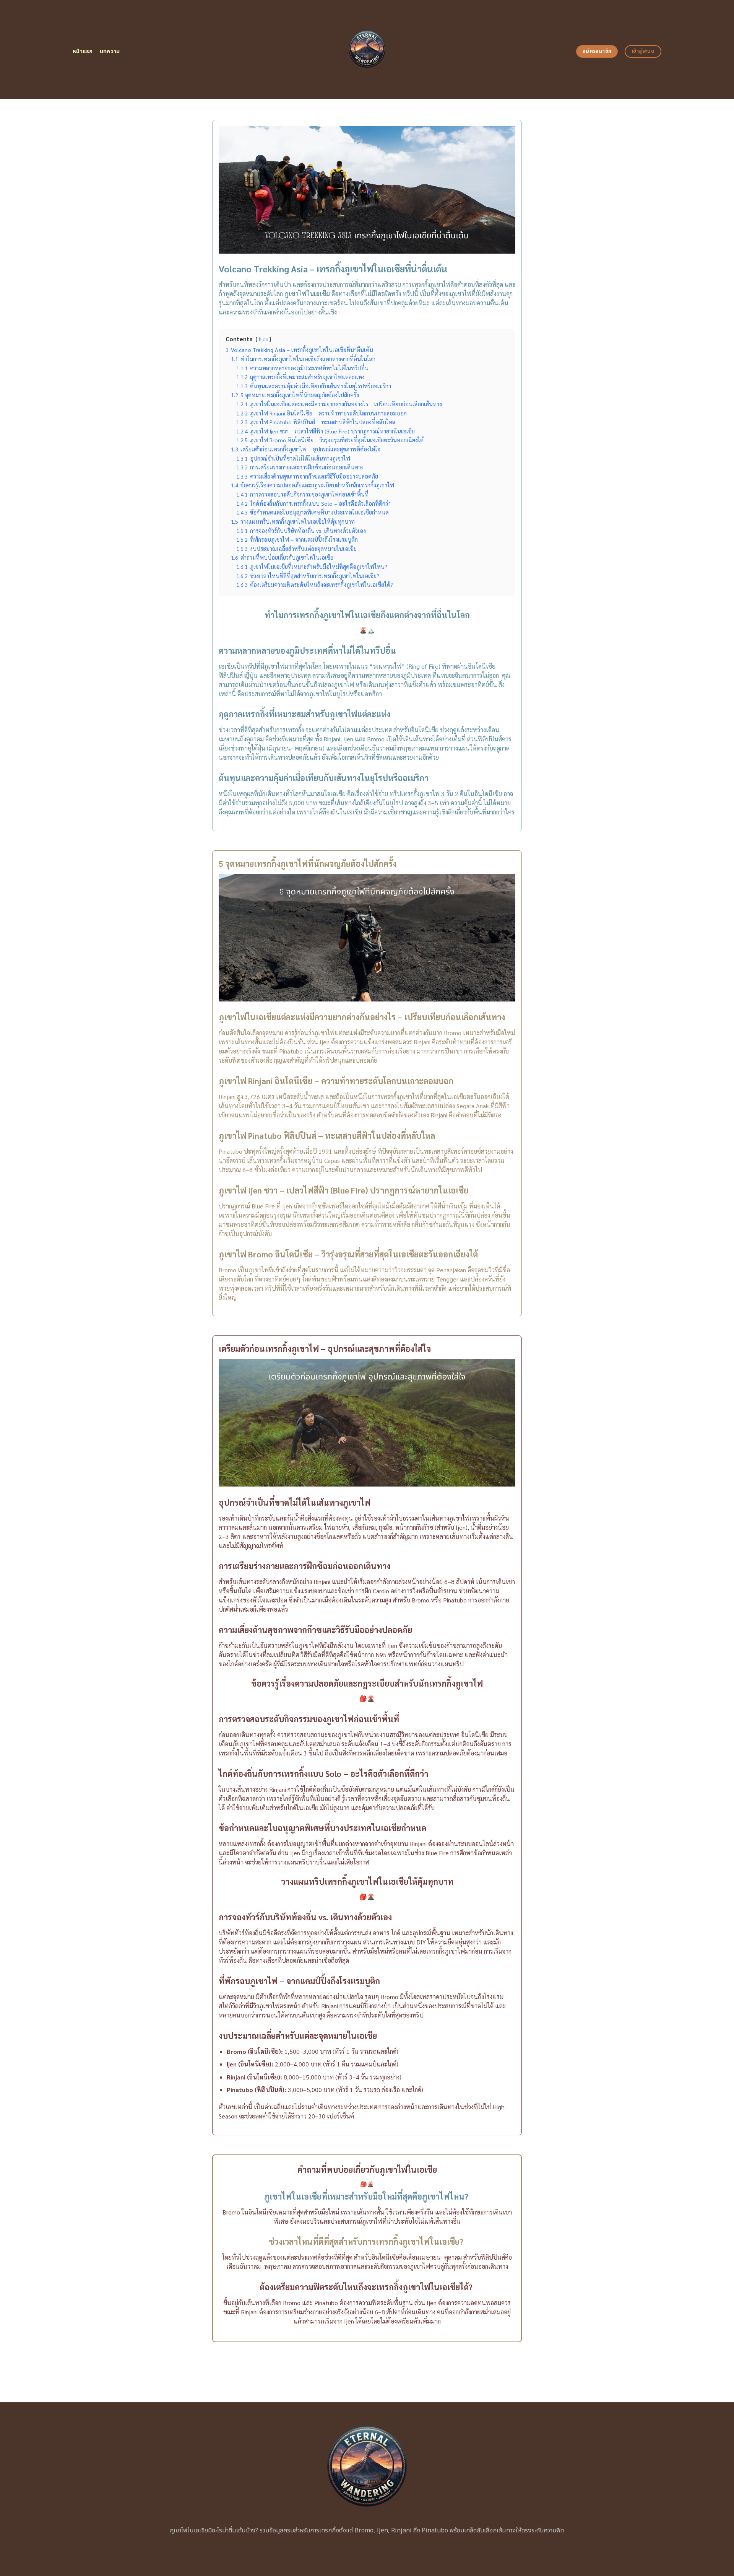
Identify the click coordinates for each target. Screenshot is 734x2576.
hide (263, 339)
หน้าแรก (83, 51)
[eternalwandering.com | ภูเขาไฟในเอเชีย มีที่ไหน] (367, 49)
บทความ (110, 51)
